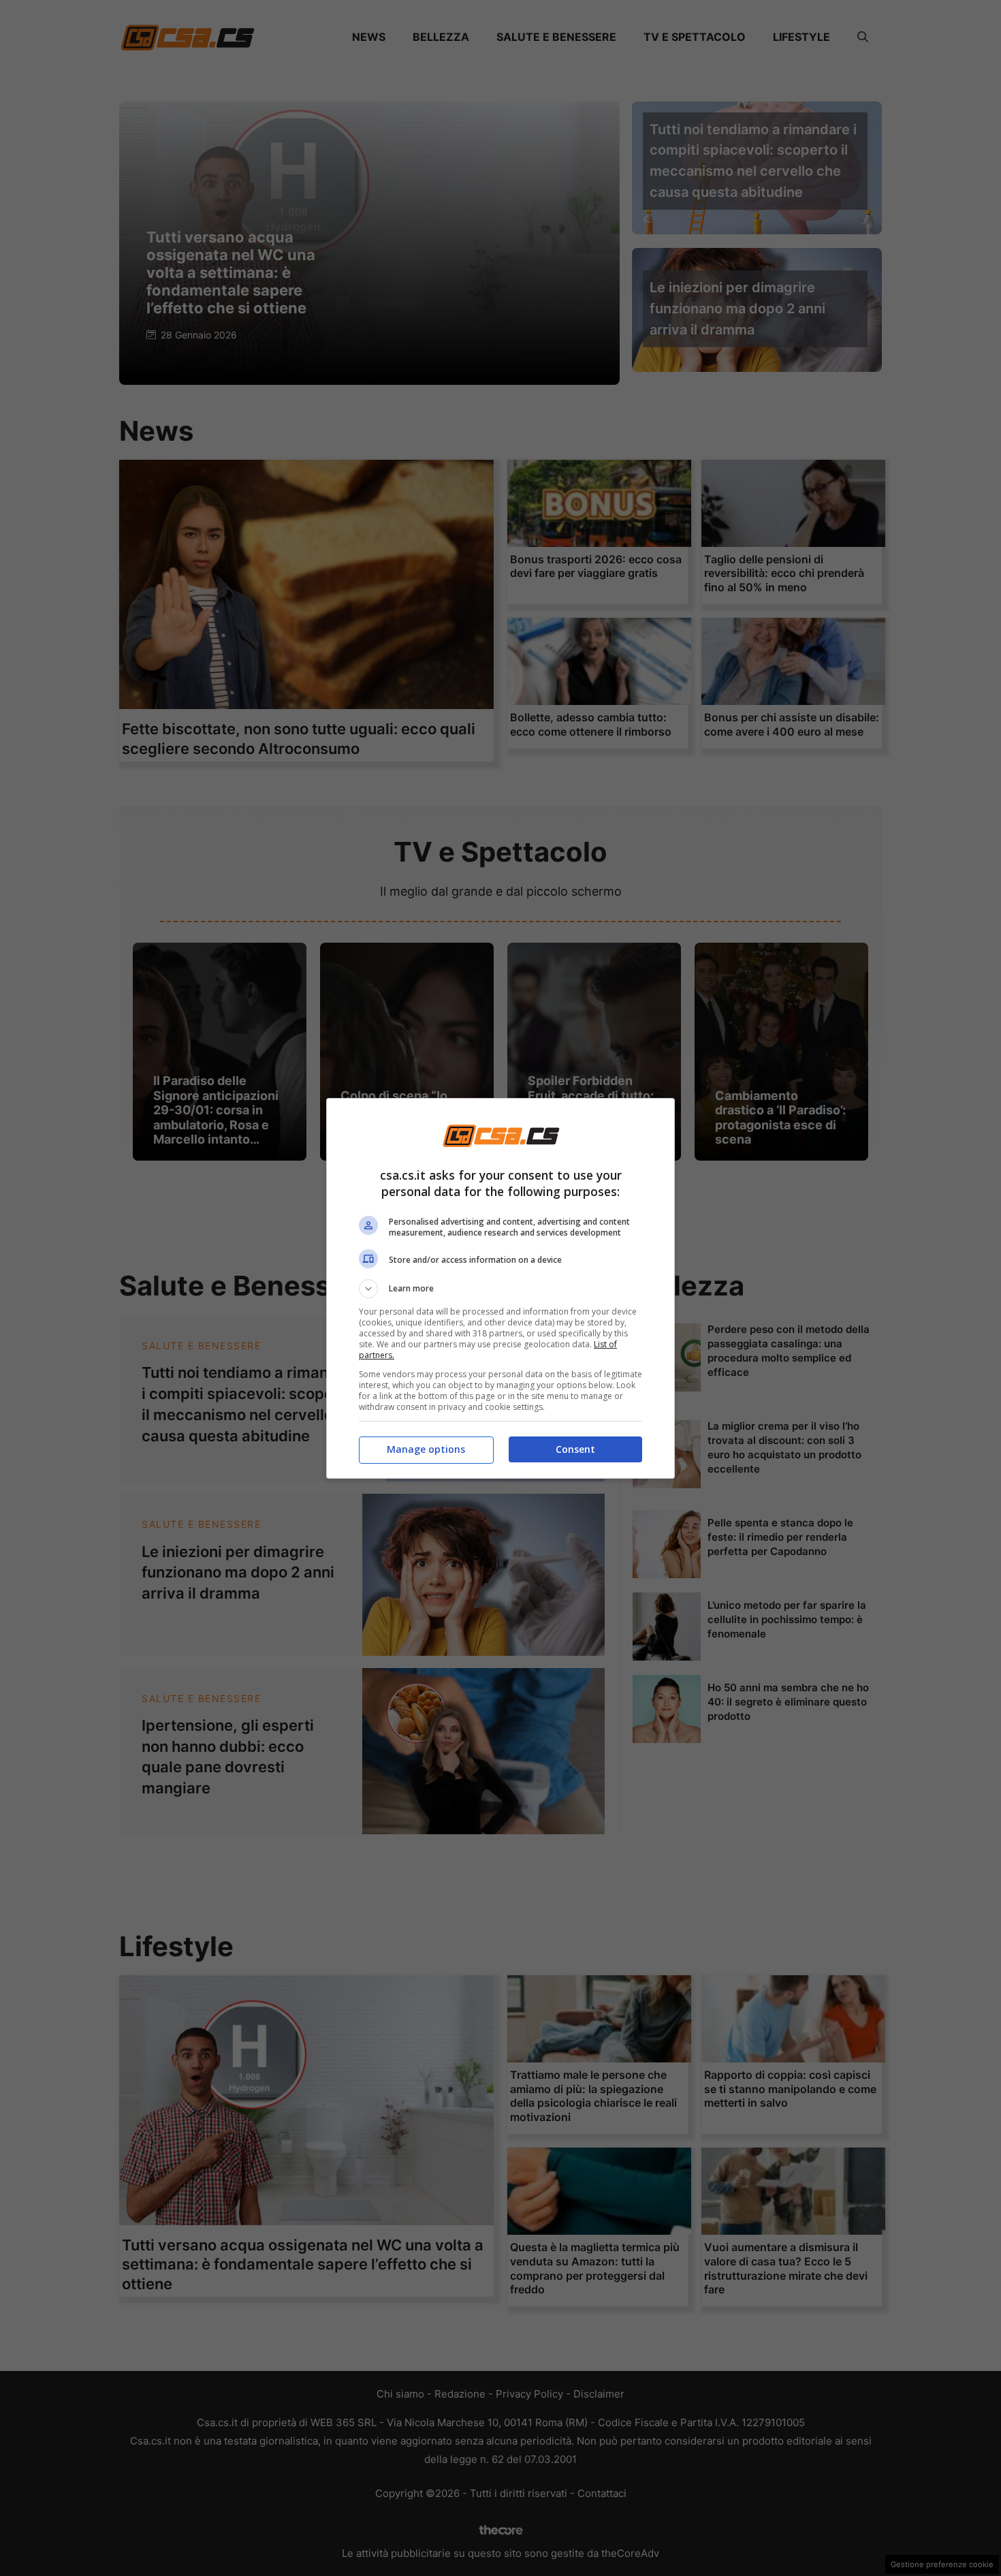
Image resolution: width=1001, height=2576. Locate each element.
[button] (500, 1289)
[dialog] (500, 1288)
